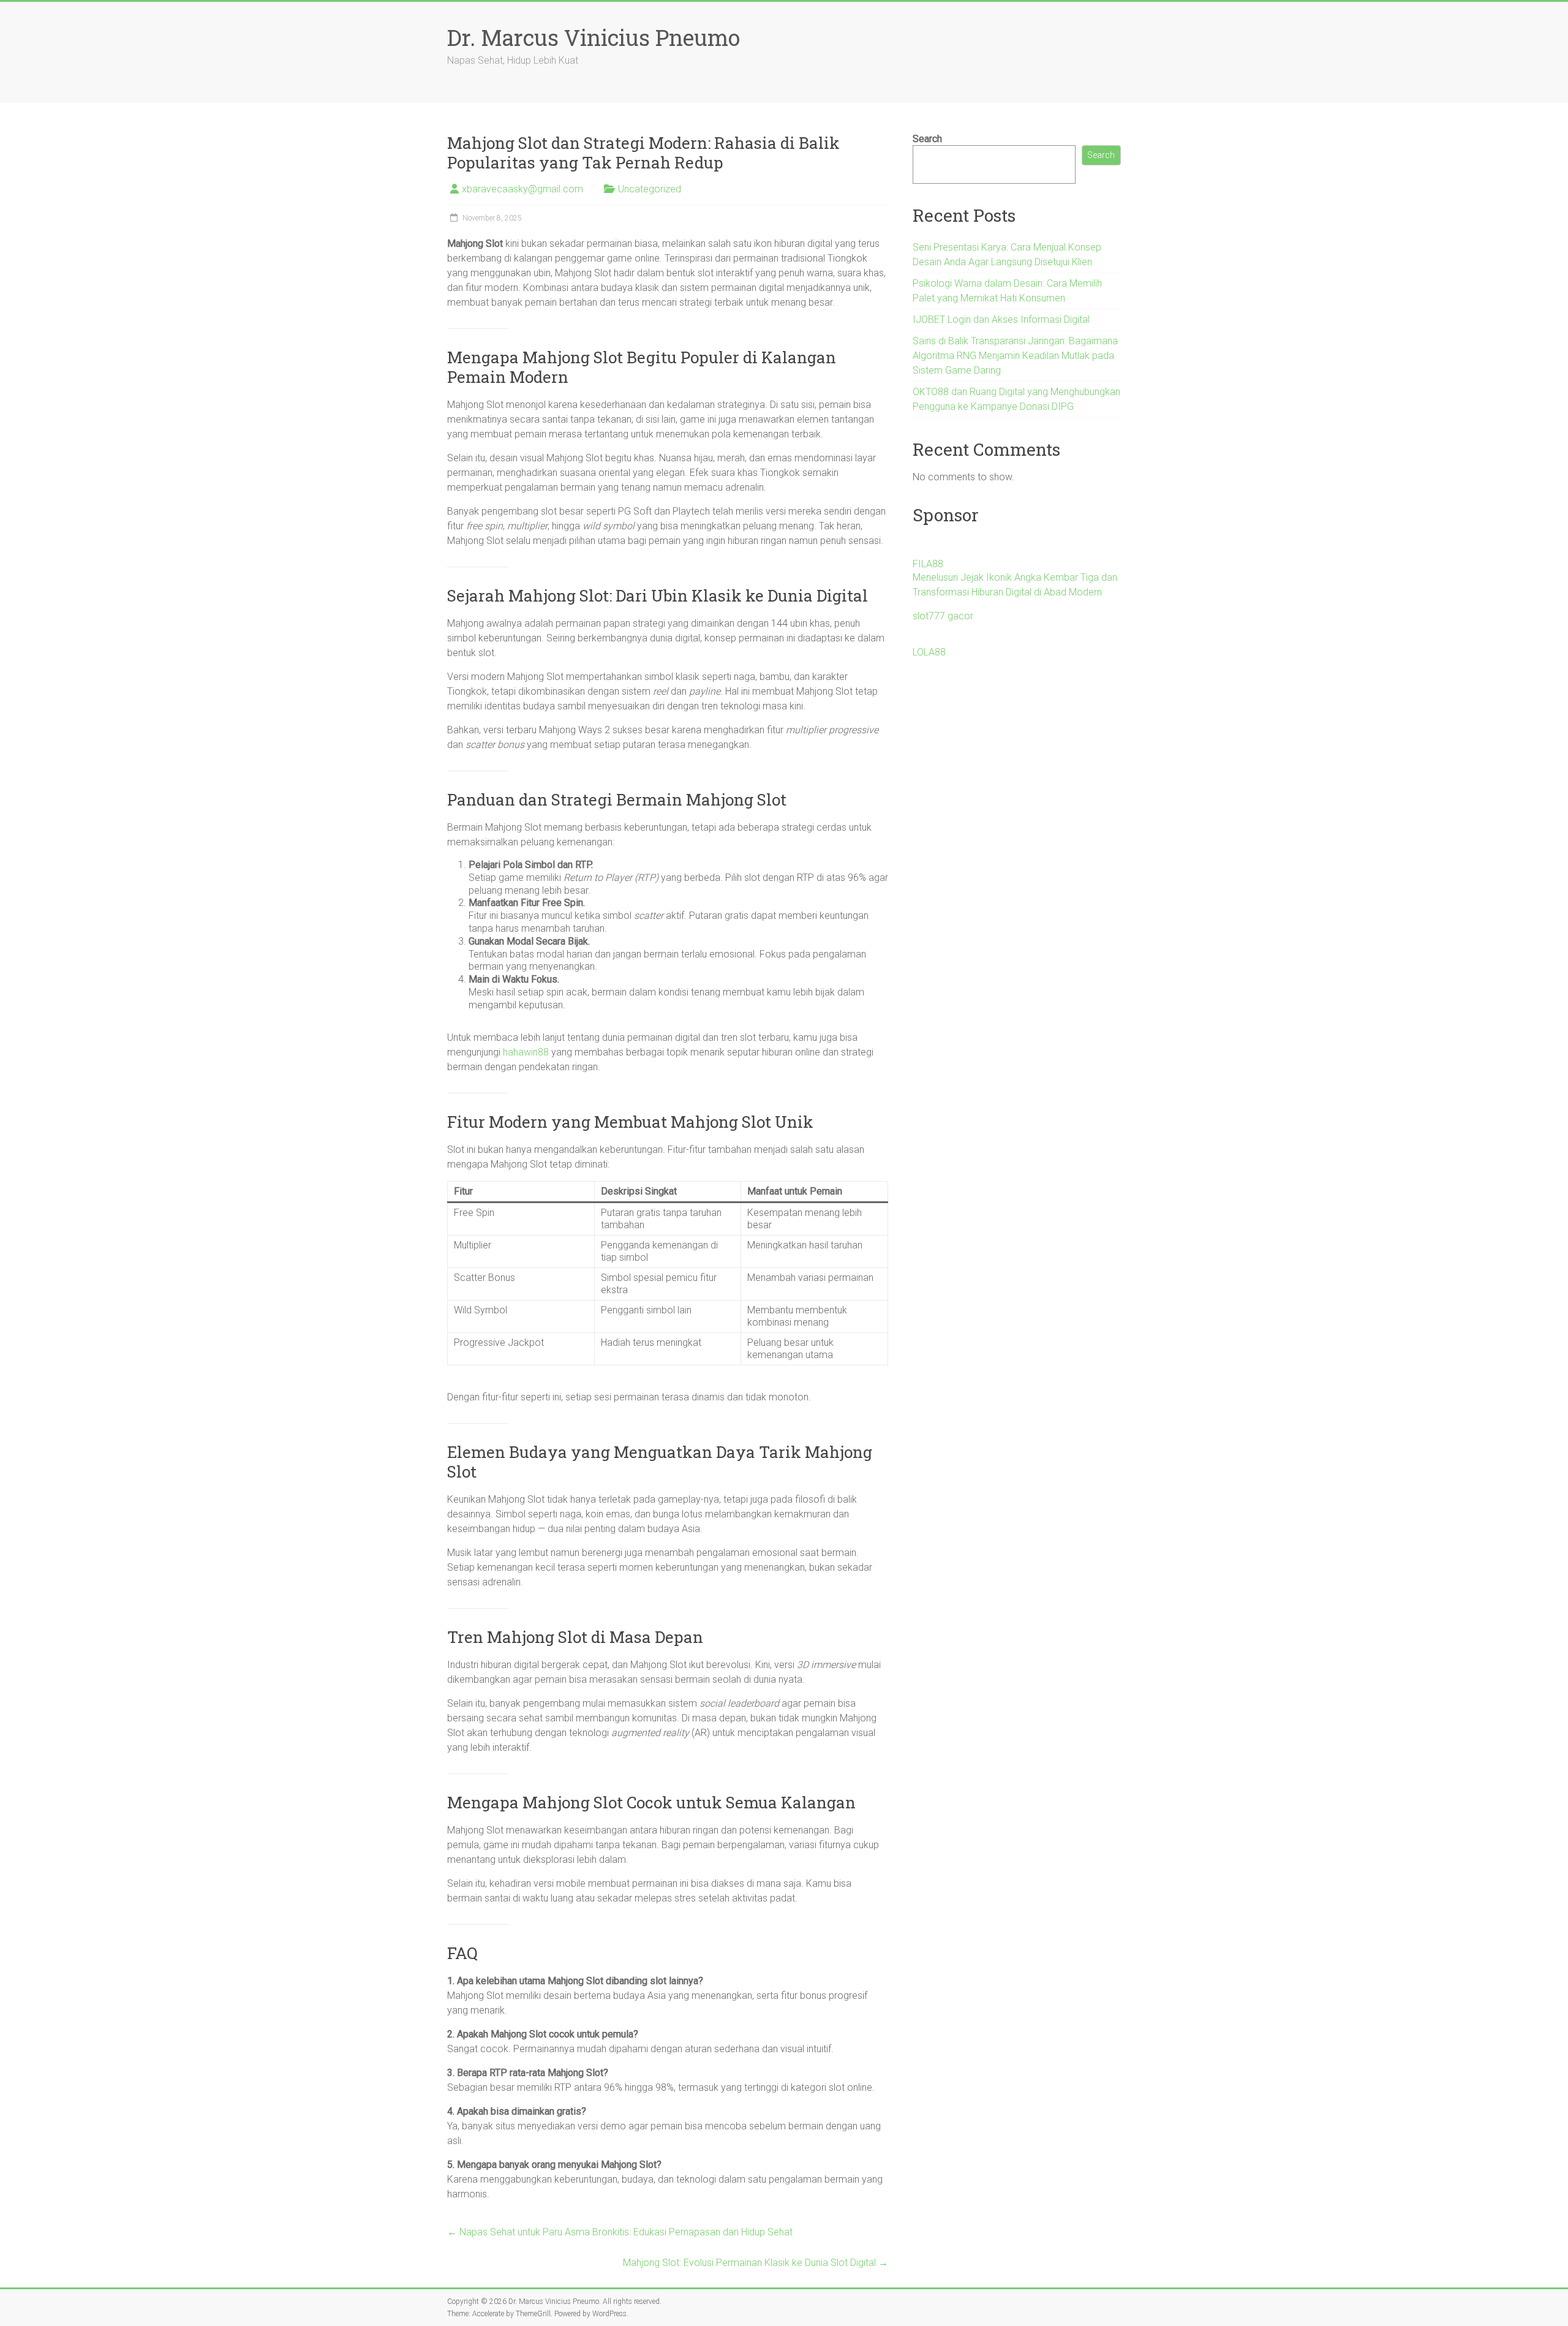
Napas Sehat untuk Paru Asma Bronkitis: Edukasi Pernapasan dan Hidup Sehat (620, 2232)
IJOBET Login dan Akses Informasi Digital (1001, 319)
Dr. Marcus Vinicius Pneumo (594, 37)
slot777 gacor (943, 616)
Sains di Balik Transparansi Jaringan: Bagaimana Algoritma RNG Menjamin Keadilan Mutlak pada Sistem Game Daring (1015, 356)
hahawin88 (526, 1052)
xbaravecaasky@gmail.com (522, 189)
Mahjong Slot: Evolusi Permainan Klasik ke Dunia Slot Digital (756, 2263)
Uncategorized (650, 189)
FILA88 (928, 564)
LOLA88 (929, 652)
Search (927, 139)
